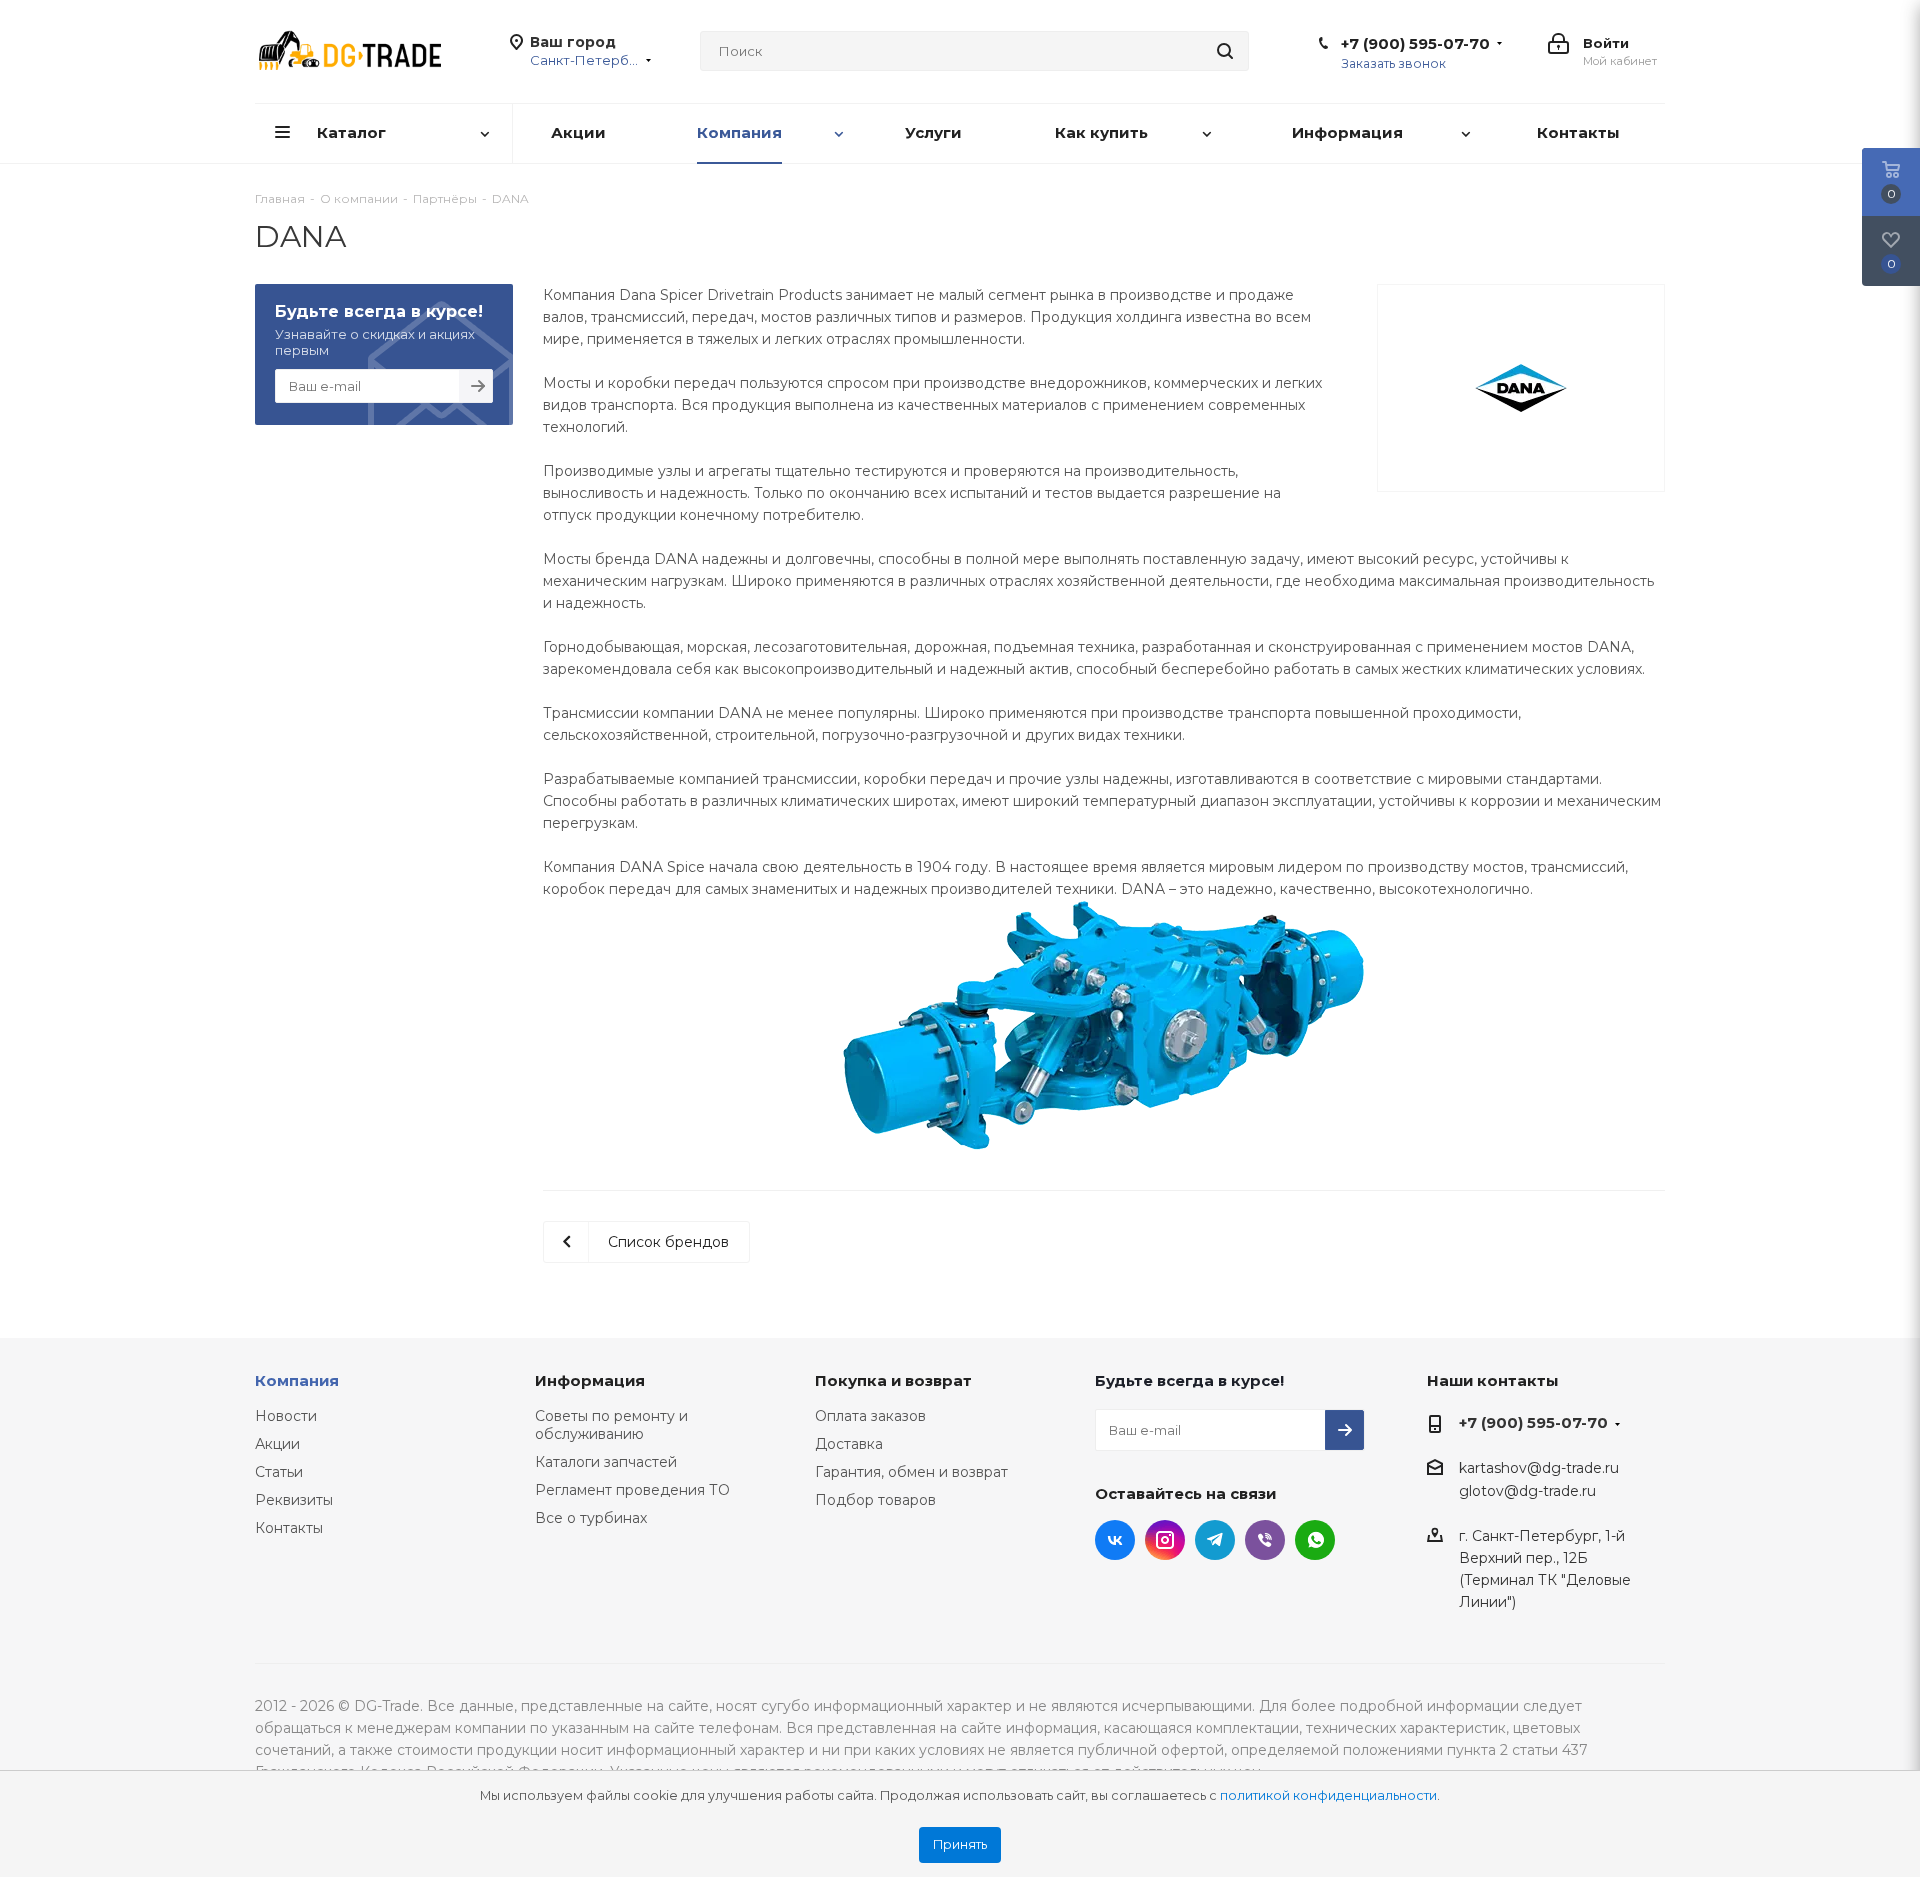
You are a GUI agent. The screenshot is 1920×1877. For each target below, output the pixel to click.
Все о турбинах (591, 1518)
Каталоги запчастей (606, 1462)
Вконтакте (1115, 1540)
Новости (286, 1416)
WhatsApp (1315, 1540)
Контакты (289, 1528)
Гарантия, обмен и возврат (911, 1472)
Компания (297, 1380)
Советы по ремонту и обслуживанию (611, 1425)
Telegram (1215, 1540)
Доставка (849, 1444)
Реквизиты (294, 1500)
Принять (960, 1844)
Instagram (1165, 1540)
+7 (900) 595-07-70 (1415, 44)
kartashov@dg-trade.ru (1539, 1468)
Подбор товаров (875, 1500)
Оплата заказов (870, 1416)
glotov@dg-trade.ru (1527, 1492)
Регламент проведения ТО (632, 1490)
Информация (590, 1380)
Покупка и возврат (893, 1380)
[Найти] (1225, 51)
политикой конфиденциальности (1328, 1795)
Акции (277, 1444)
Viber (1265, 1540)
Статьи (279, 1472)
